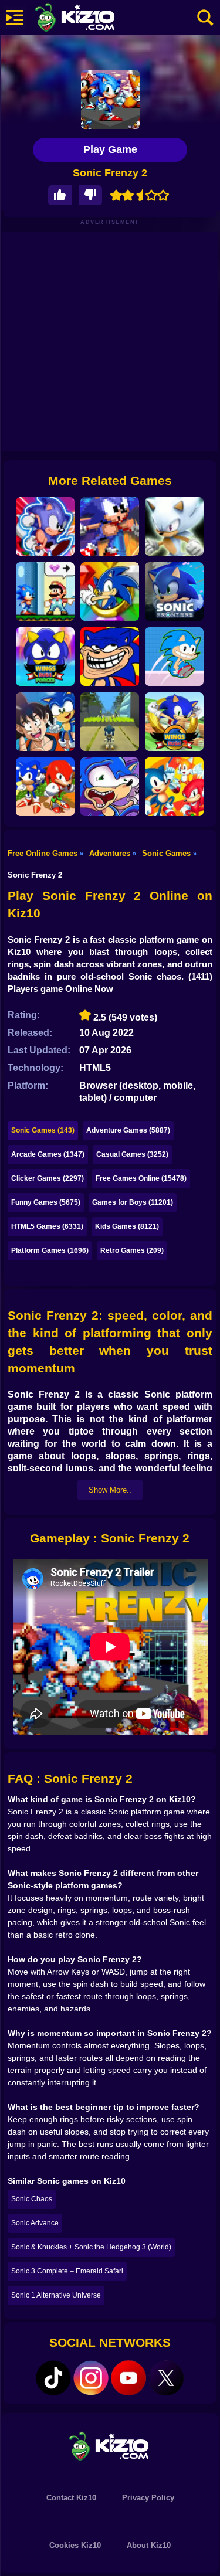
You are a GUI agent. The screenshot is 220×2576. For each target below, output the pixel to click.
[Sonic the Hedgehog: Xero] (110, 592)
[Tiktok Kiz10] (53, 2378)
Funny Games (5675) (46, 1202)
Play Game (110, 149)
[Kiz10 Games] (110, 2446)
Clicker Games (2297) (48, 1178)
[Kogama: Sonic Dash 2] (110, 722)
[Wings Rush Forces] (45, 657)
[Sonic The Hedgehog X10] (110, 526)
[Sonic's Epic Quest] (45, 526)
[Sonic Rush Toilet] (174, 657)
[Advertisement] (110, 341)
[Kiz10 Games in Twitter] (166, 2378)
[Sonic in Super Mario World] (45, 592)
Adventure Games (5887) (128, 1130)
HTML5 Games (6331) (47, 1226)
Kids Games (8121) (127, 1226)
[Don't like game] (90, 196)
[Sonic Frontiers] (174, 592)
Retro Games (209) (132, 1250)
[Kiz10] (94, 19)
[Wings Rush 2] (174, 722)
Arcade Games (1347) (48, 1154)
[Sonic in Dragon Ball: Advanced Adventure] (45, 722)
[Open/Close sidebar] (15, 18)
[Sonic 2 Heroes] (174, 787)
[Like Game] (60, 196)
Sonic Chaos (32, 2199)
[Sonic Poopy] (110, 787)
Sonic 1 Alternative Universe (56, 2295)
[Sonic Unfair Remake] (110, 657)
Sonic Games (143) (43, 1130)
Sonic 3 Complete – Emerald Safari (67, 2271)
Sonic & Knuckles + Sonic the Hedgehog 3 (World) (91, 2247)
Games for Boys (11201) (133, 1202)
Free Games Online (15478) (141, 1178)
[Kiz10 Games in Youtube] (128, 2378)
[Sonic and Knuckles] (45, 787)
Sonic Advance (35, 2223)
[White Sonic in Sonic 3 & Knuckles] (174, 526)
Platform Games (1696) (50, 1250)
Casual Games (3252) (132, 1154)
